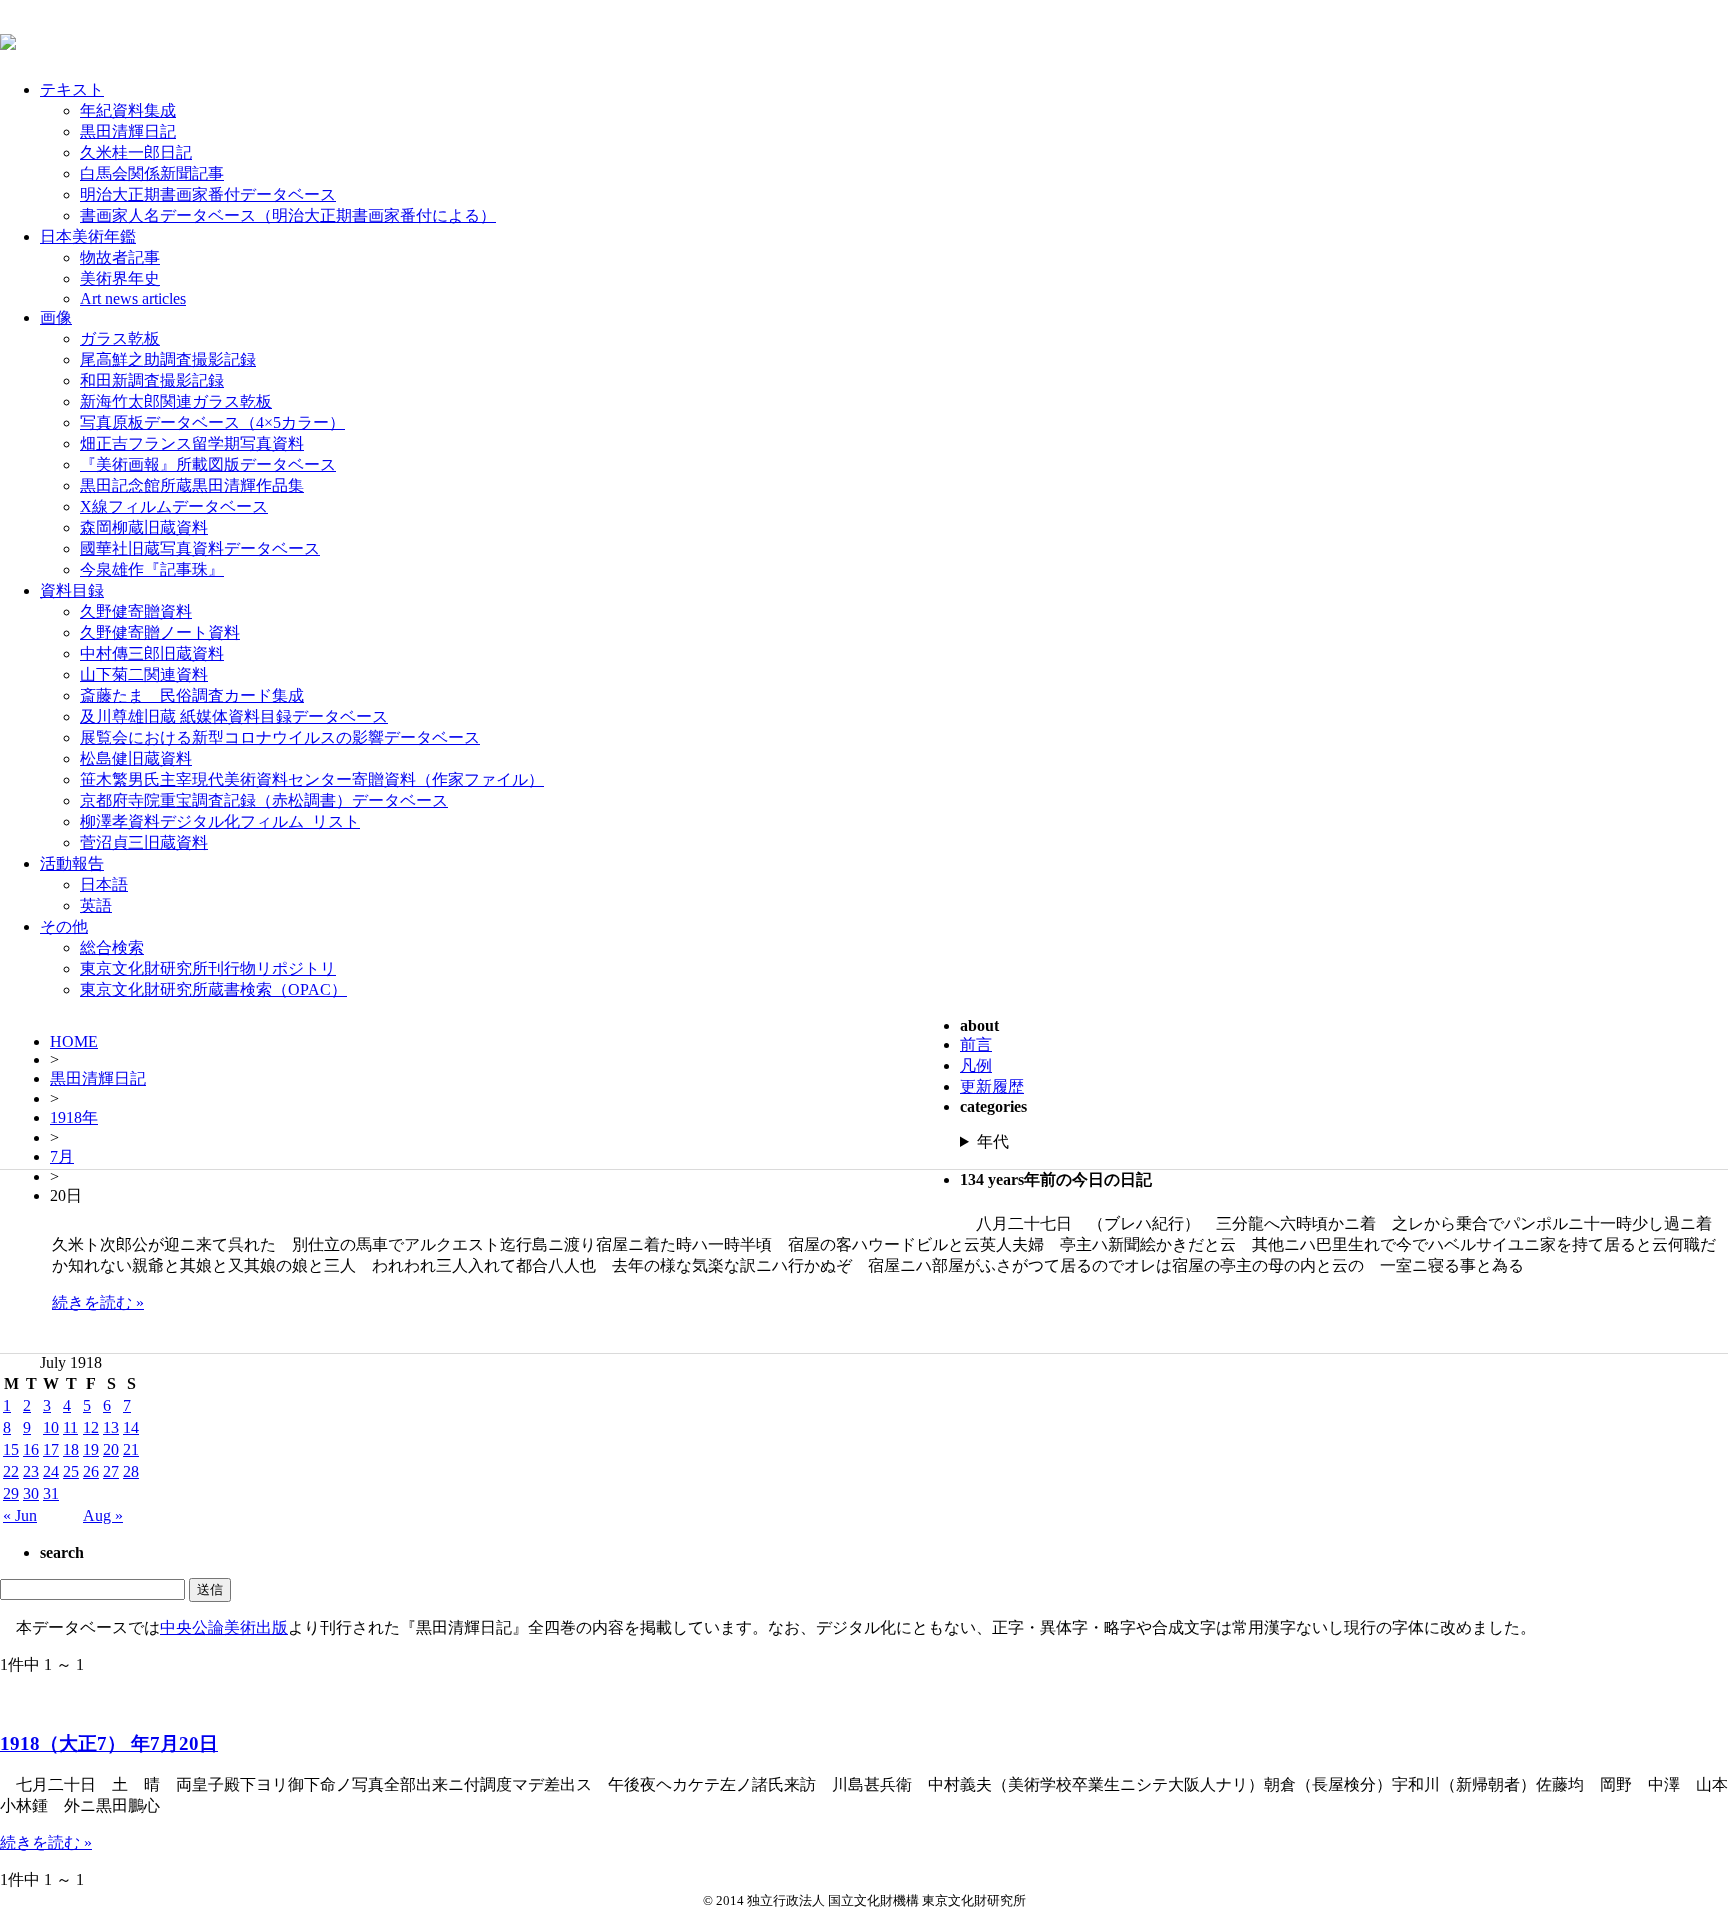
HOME (74, 1041)
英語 (96, 905)
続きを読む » (98, 1302)
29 (11, 1493)
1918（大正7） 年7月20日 (109, 1743)
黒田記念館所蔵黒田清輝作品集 (192, 485)
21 (131, 1449)
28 (131, 1471)
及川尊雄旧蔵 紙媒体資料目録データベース (234, 716)
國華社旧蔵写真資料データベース (200, 548)
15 (11, 1449)
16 (31, 1449)
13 (111, 1427)
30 (31, 1493)
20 (111, 1449)
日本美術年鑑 (88, 236)
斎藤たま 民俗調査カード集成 (192, 695)
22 (11, 1471)
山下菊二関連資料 (144, 674)
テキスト (72, 89)
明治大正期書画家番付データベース (208, 194)
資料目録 (72, 590)
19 (91, 1449)
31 (51, 1493)
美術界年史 (120, 278)
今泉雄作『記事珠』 (152, 569)
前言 (976, 1044)
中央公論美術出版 (224, 1627)
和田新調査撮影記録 (152, 380)
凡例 (976, 1065)
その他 (64, 926)
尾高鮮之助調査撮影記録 (168, 359)
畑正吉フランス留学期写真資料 (192, 443)
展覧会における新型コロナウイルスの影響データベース (280, 737)
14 (131, 1427)
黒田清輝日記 (128, 131)
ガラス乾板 (120, 338)
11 (70, 1427)
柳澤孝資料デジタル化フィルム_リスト (220, 821)
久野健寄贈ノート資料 (160, 632)
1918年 (74, 1117)
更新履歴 (992, 1086)
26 (91, 1471)
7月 (62, 1156)
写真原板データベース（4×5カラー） (212, 422)
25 (71, 1471)
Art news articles (133, 298)
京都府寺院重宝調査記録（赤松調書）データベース (264, 800)
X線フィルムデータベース (174, 506)
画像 (56, 317)
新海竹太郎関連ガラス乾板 (176, 401)
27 (111, 1471)
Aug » (103, 1515)
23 (31, 1471)
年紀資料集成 (128, 110)
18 (71, 1449)
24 (51, 1471)
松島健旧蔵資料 (136, 758)
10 (51, 1427)
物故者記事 (120, 257)
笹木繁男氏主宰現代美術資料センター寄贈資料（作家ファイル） (312, 779)
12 (91, 1427)
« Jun (20, 1515)
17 (51, 1449)
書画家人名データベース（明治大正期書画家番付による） (288, 215)
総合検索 (112, 947)
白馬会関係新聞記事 (152, 173)
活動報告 (72, 863)
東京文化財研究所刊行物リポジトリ (208, 968)
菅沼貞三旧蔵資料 (144, 842)
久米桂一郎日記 (136, 152)
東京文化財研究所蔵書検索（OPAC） (213, 989)
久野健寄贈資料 (136, 611)
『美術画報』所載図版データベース (208, 464)
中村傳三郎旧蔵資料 (152, 653)
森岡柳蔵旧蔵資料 (144, 527)
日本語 (104, 884)
